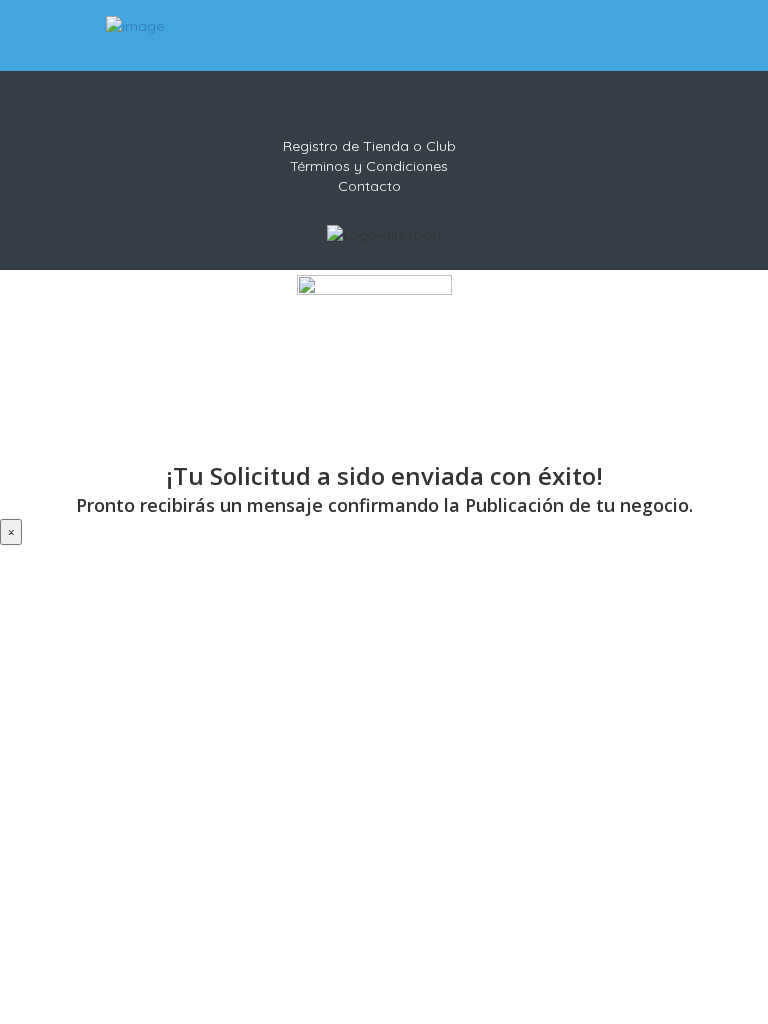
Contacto (369, 186)
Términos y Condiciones (369, 166)
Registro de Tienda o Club (369, 146)
